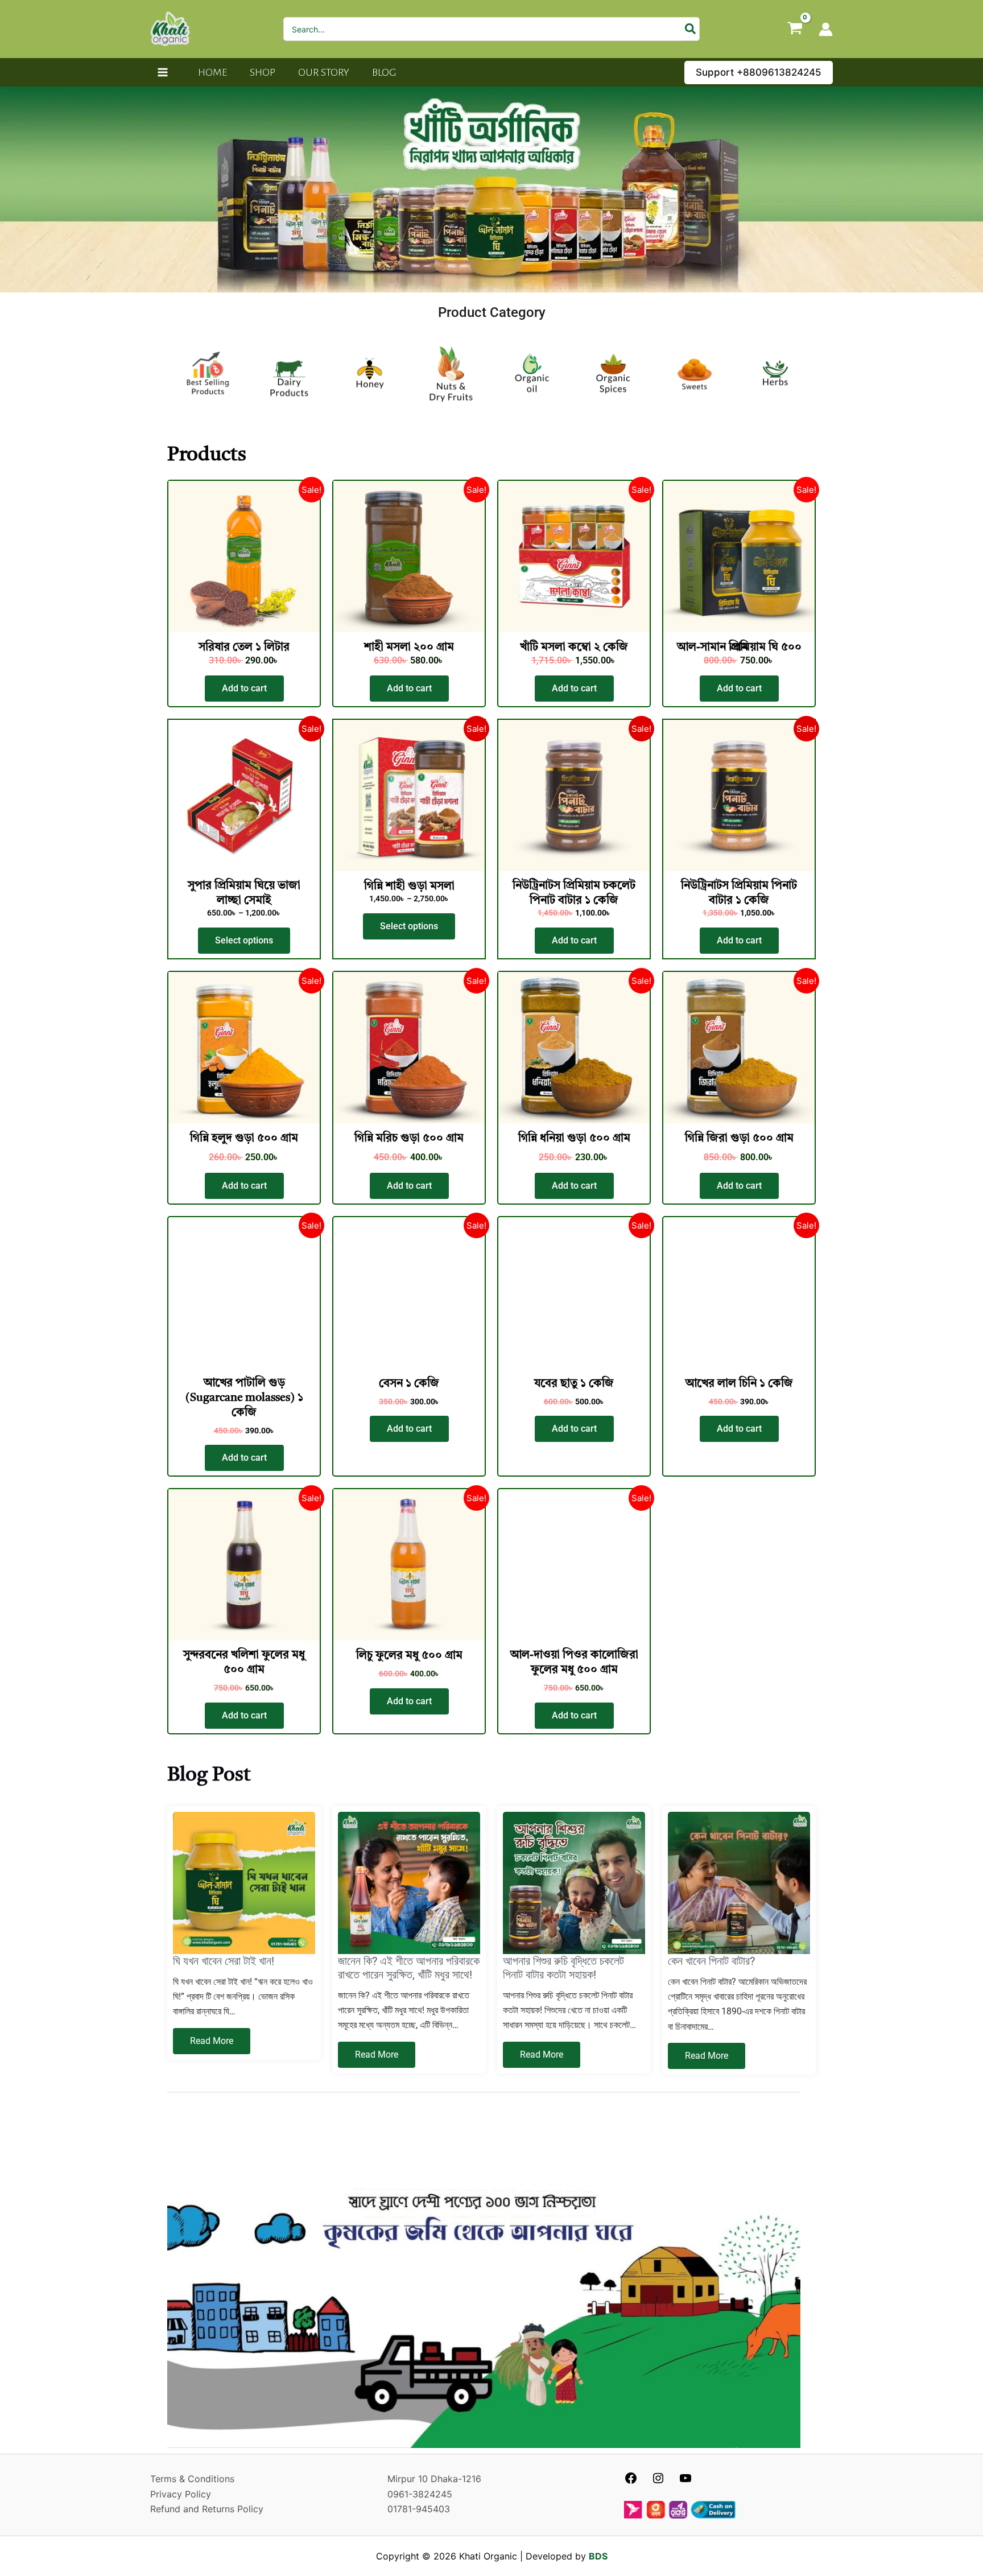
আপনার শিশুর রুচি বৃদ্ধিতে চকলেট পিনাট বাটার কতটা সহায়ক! (563, 1968)
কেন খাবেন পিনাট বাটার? (711, 1961)
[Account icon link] (826, 29)
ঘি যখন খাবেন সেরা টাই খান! (224, 1961)
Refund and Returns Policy (207, 2509)
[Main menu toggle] (163, 72)
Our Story (324, 72)
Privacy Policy (181, 2494)
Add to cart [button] (244, 688)
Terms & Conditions (192, 2479)
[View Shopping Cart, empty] (795, 29)
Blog (384, 72)
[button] (759, 73)
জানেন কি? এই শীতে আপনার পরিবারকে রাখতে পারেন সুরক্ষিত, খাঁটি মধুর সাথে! (409, 1968)
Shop (263, 72)
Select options (244, 940)
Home (212, 72)
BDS (598, 2556)
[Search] (691, 29)
